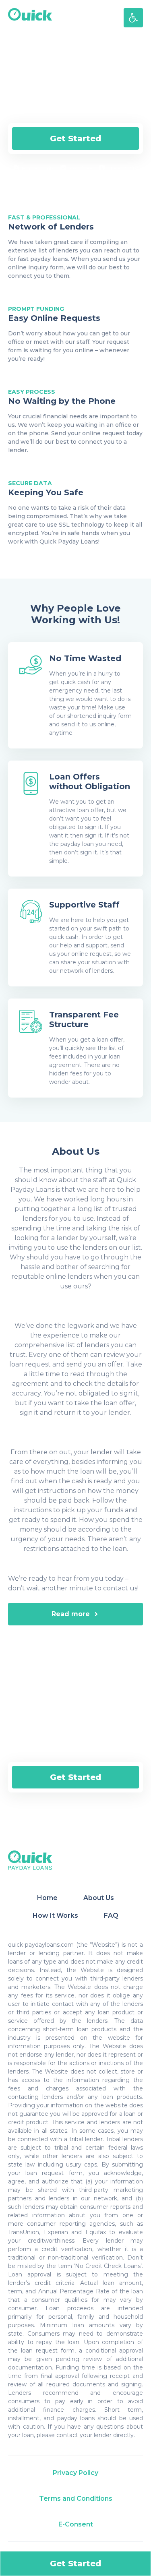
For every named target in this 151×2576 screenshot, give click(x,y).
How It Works (55, 1915)
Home (47, 1898)
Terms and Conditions (76, 2498)
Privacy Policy (75, 2473)
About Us (99, 1898)
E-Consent (76, 2524)
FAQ (111, 1915)
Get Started (75, 139)
